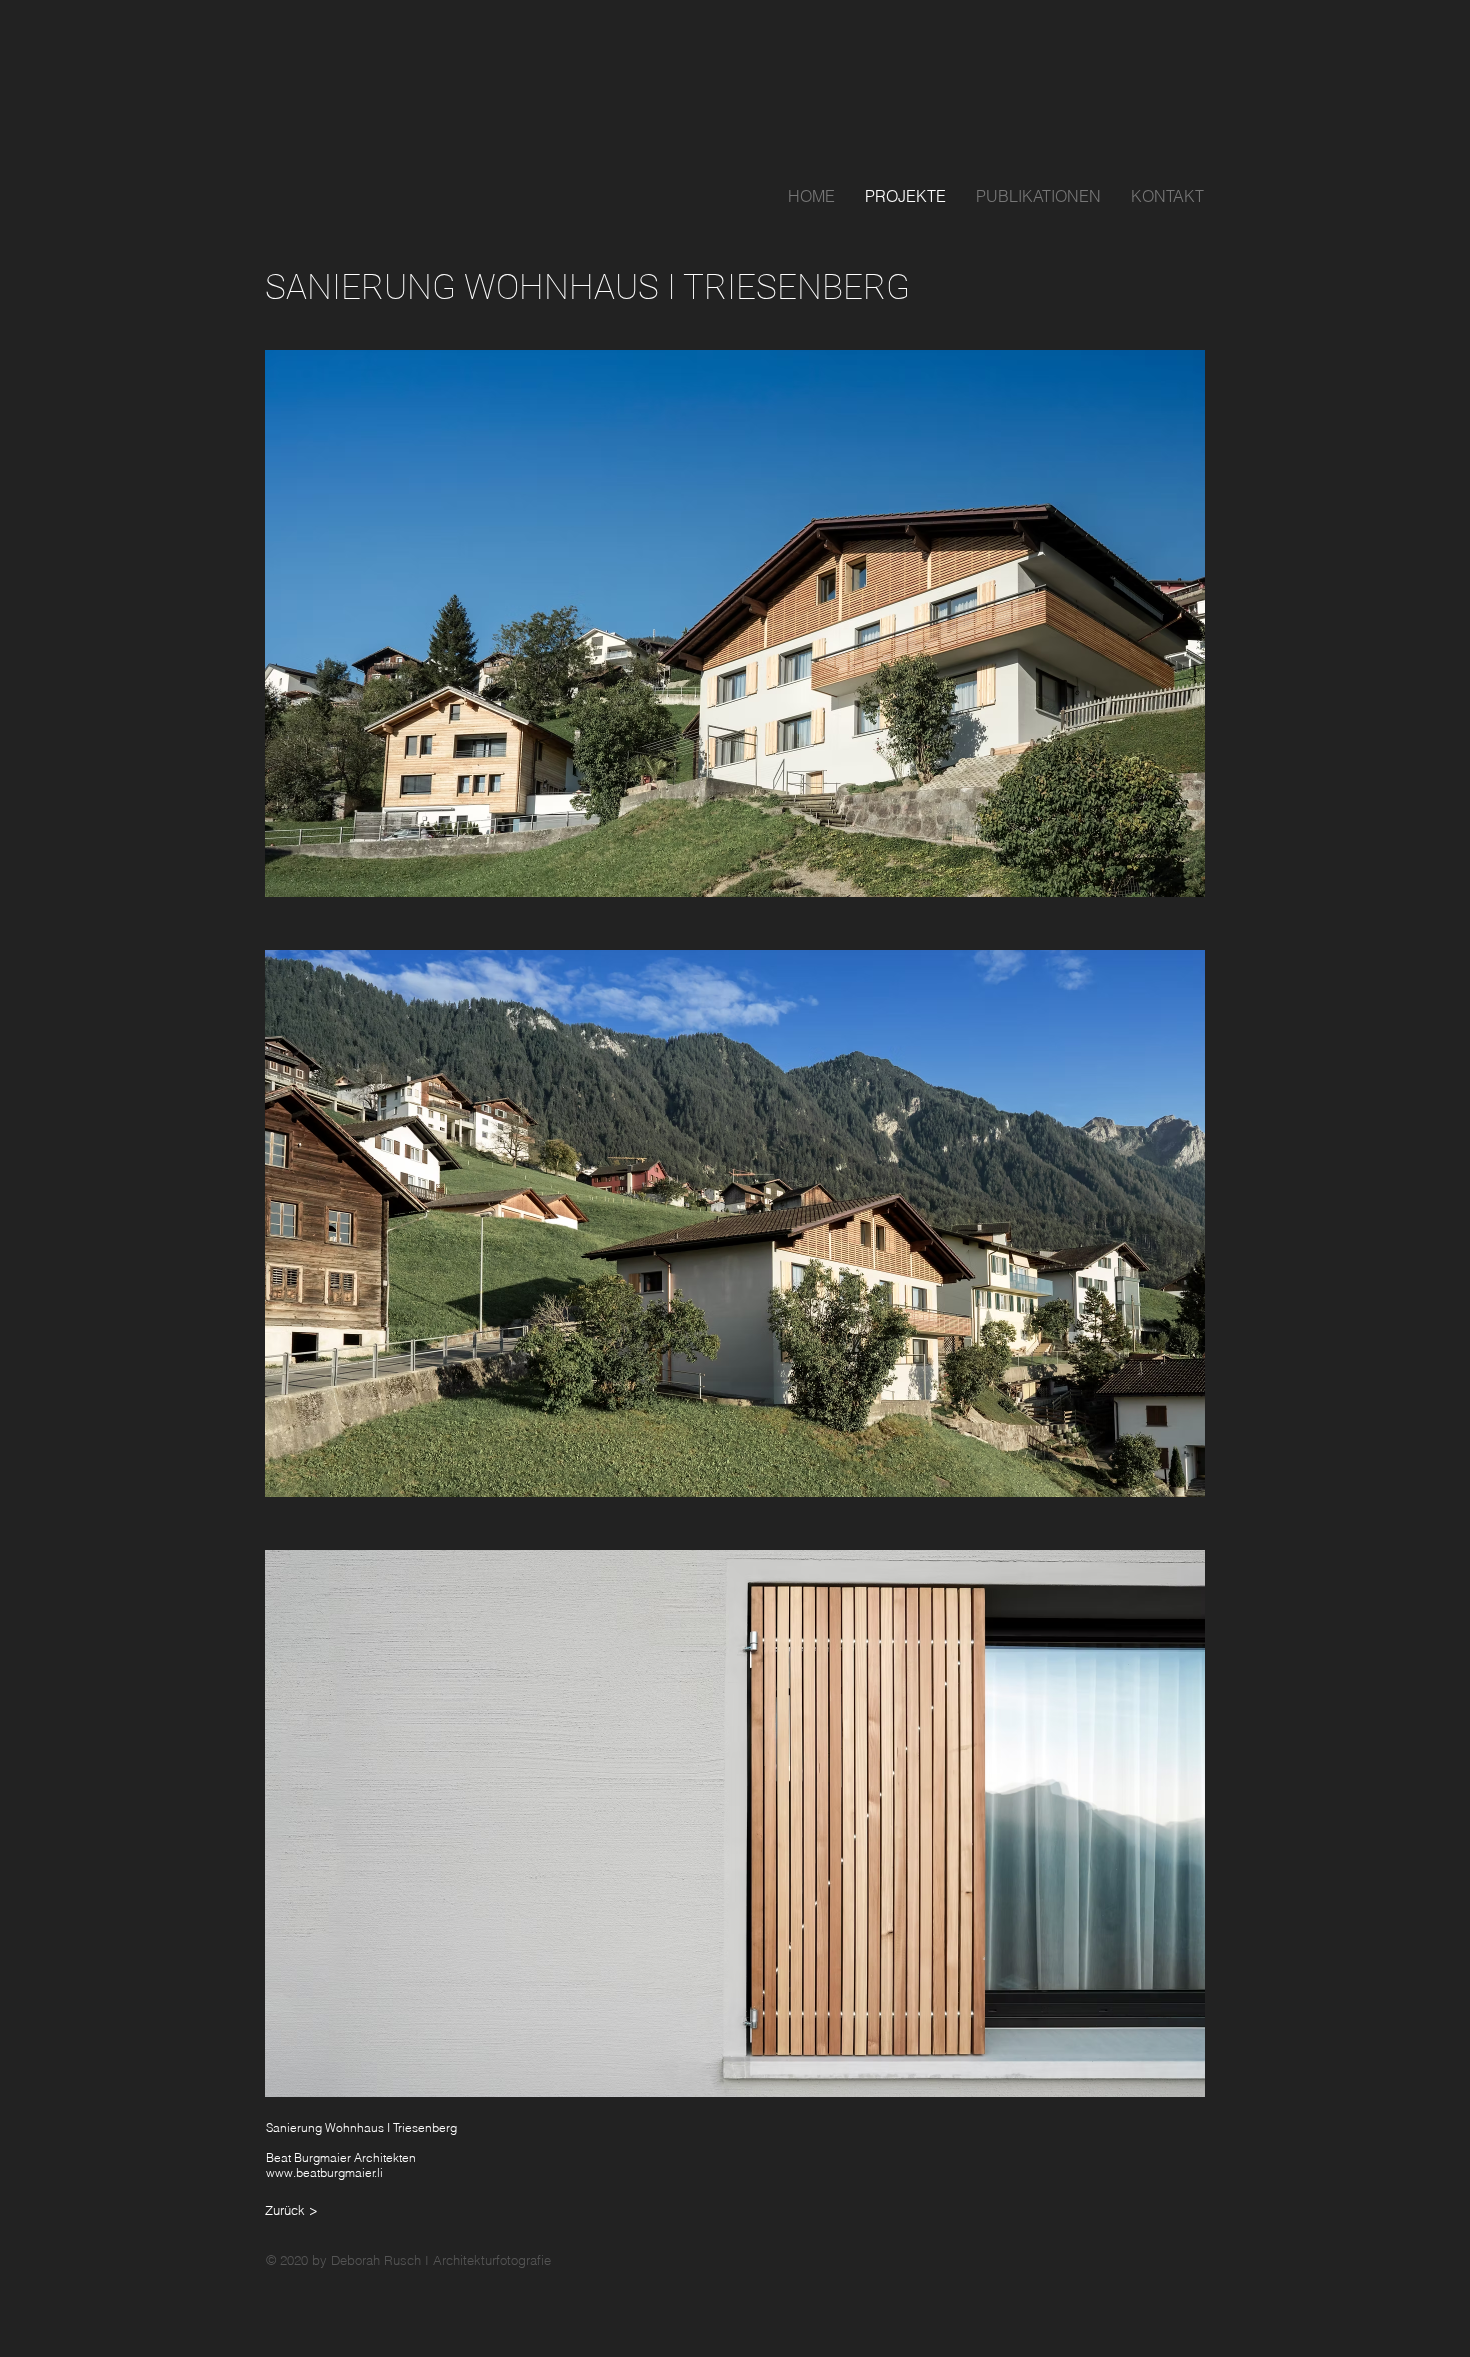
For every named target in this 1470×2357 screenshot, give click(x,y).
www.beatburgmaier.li (324, 2172)
